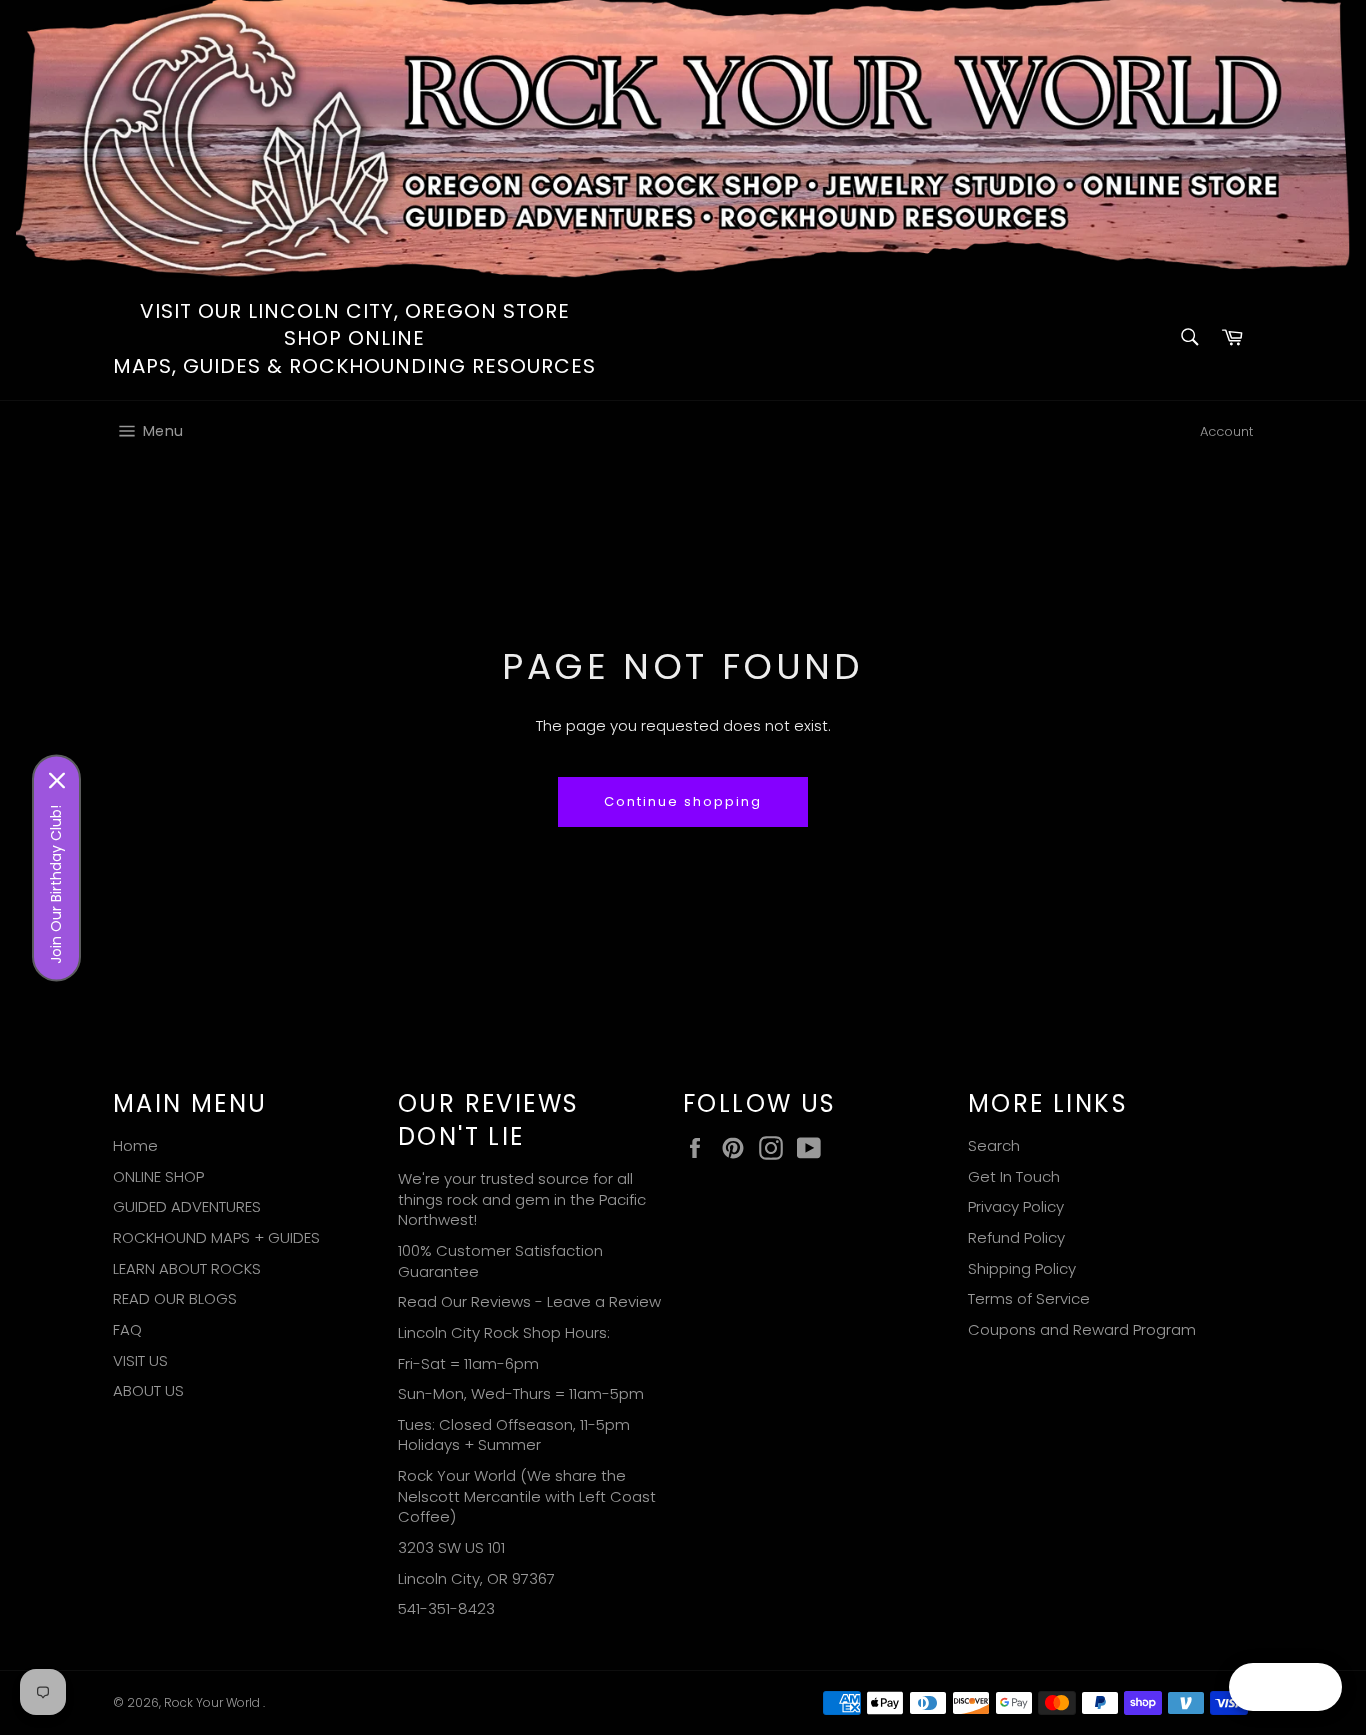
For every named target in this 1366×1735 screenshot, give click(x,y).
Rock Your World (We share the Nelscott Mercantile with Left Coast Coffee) (527, 1496)
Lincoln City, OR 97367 (476, 1578)
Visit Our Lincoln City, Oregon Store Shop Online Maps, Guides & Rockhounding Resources (354, 339)
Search (994, 1145)
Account (1226, 431)
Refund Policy (1016, 1237)
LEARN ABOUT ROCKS (187, 1268)
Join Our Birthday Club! (56, 883)
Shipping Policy (1022, 1268)
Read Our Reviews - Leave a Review (529, 1301)
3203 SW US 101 (451, 1547)
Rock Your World (213, 1702)
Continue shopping (682, 801)
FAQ (127, 1329)
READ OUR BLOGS (175, 1298)
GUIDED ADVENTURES (187, 1206)
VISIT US (140, 1360)
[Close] (57, 780)
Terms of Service (1029, 1298)
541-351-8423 (446, 1608)
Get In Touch (1014, 1176)
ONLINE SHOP (158, 1176)
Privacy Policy (1016, 1206)
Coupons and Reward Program (1082, 1329)
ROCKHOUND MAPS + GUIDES (216, 1237)
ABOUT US (148, 1390)
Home (135, 1145)
